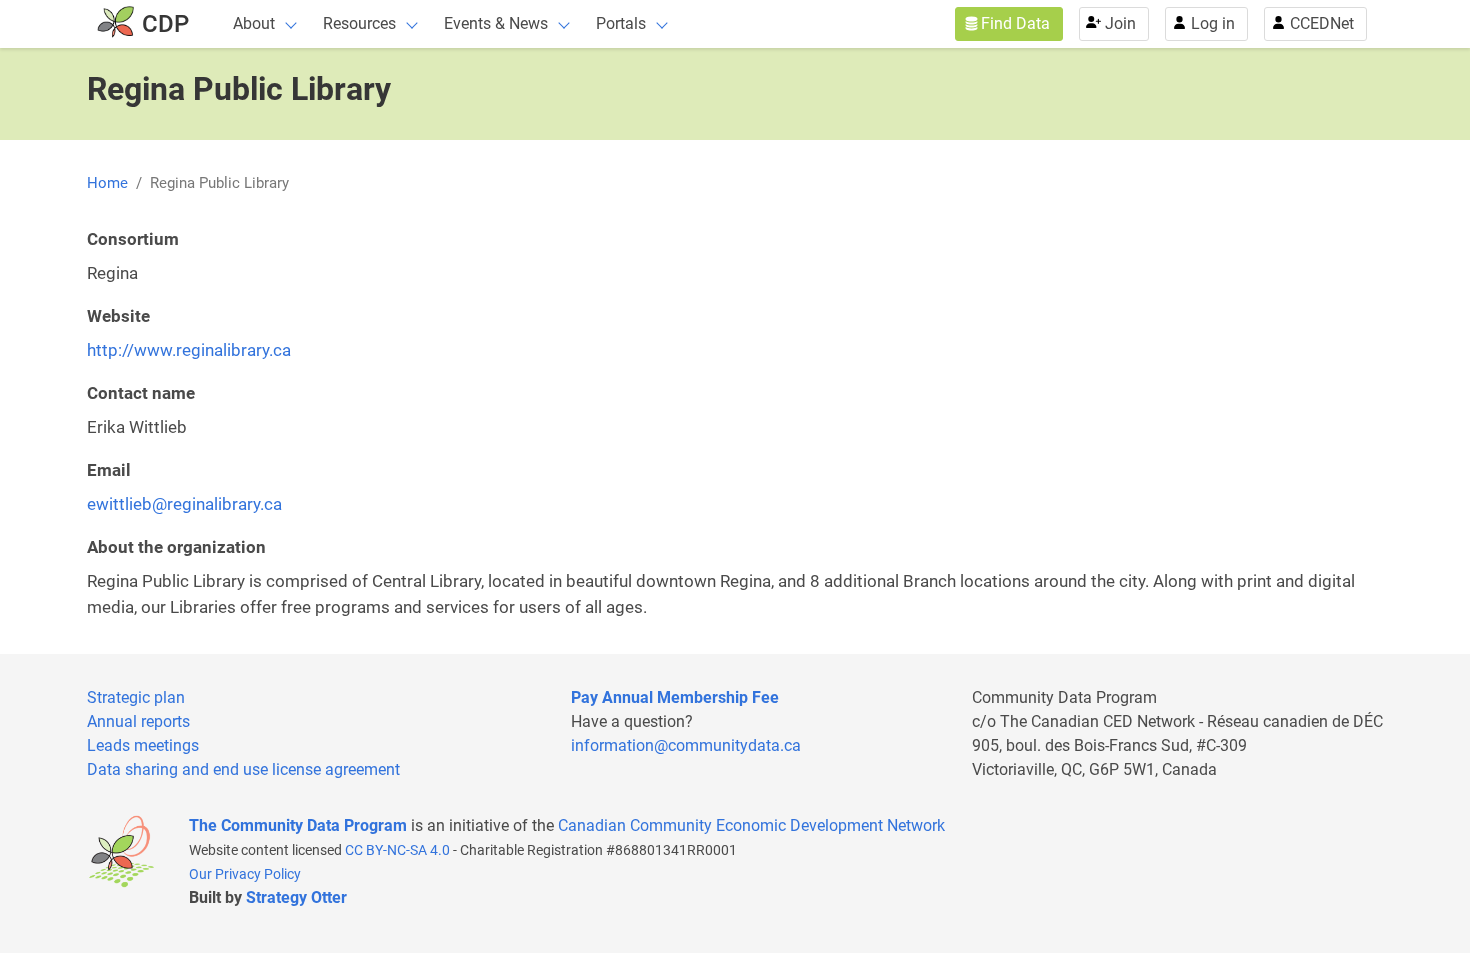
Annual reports (138, 721)
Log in (1213, 23)
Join (1120, 23)
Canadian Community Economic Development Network (751, 825)
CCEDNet (1322, 23)
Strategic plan (136, 697)
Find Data (1015, 23)
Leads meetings (143, 745)
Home (107, 183)
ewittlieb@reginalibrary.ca (184, 504)
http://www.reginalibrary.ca (189, 350)
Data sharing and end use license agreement (243, 769)
